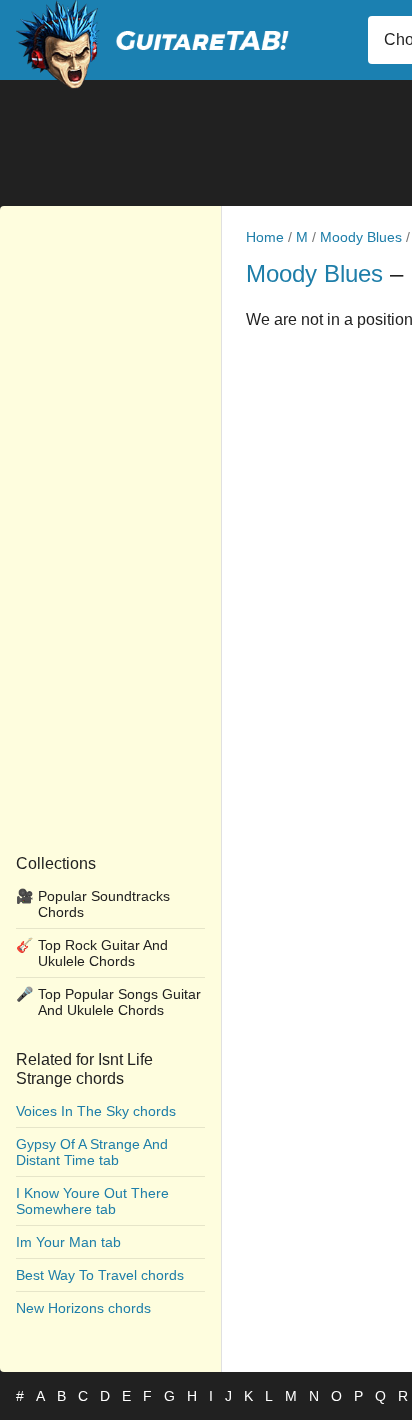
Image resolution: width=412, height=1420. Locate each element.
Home (265, 237)
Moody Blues (361, 237)
